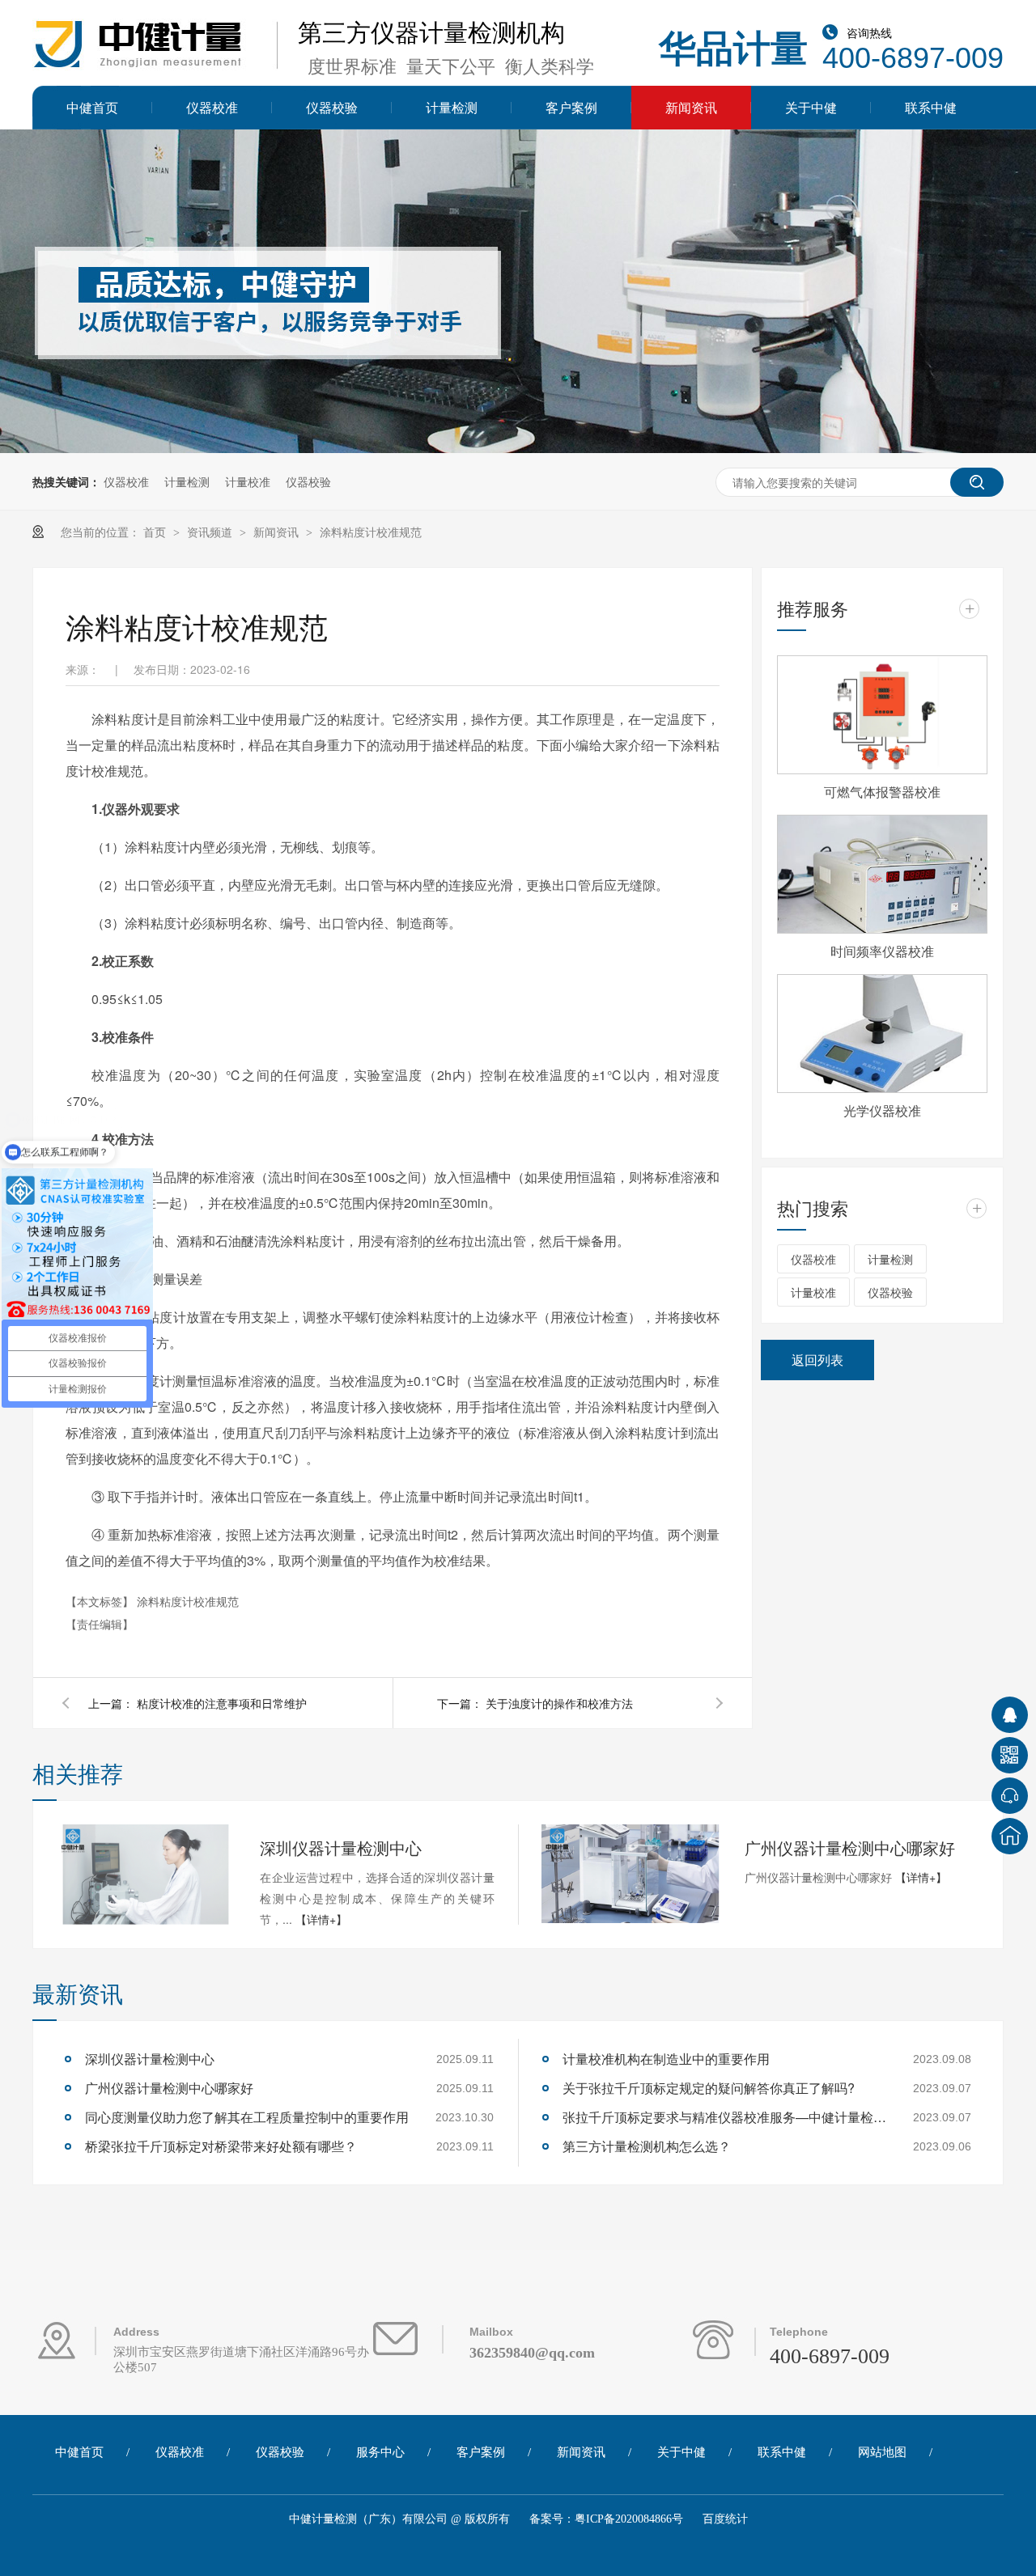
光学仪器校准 (882, 1110)
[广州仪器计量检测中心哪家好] (631, 1874)
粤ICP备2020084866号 (629, 2519)
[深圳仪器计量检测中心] (146, 1875)
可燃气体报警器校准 (882, 792)
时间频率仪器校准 (882, 951)
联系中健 (931, 107)
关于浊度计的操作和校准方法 (559, 1703)
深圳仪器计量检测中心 (341, 1847)
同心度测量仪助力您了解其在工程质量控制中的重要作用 (247, 2117)
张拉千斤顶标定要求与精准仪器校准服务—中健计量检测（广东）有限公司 (724, 2117)
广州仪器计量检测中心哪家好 (850, 1847)
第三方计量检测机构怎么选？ (647, 2146)
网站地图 (882, 2452)
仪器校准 (212, 107)
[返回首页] (1010, 1836)
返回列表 (817, 1360)
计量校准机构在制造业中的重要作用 (666, 2059)
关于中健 (811, 107)
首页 (156, 532)
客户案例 (571, 107)
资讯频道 (211, 532)
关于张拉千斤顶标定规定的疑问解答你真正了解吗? (709, 2088)
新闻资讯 (691, 107)
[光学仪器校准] (882, 1034)
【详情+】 (321, 1919)
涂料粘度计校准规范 (371, 532)
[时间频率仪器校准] (882, 874)
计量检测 (452, 107)
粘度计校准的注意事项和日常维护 (222, 1703)
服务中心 (380, 2452)
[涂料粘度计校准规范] (159, 71)
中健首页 (92, 107)
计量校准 (248, 481)
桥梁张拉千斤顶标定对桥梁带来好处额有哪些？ (221, 2146)
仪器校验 (332, 107)
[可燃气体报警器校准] (882, 715)
